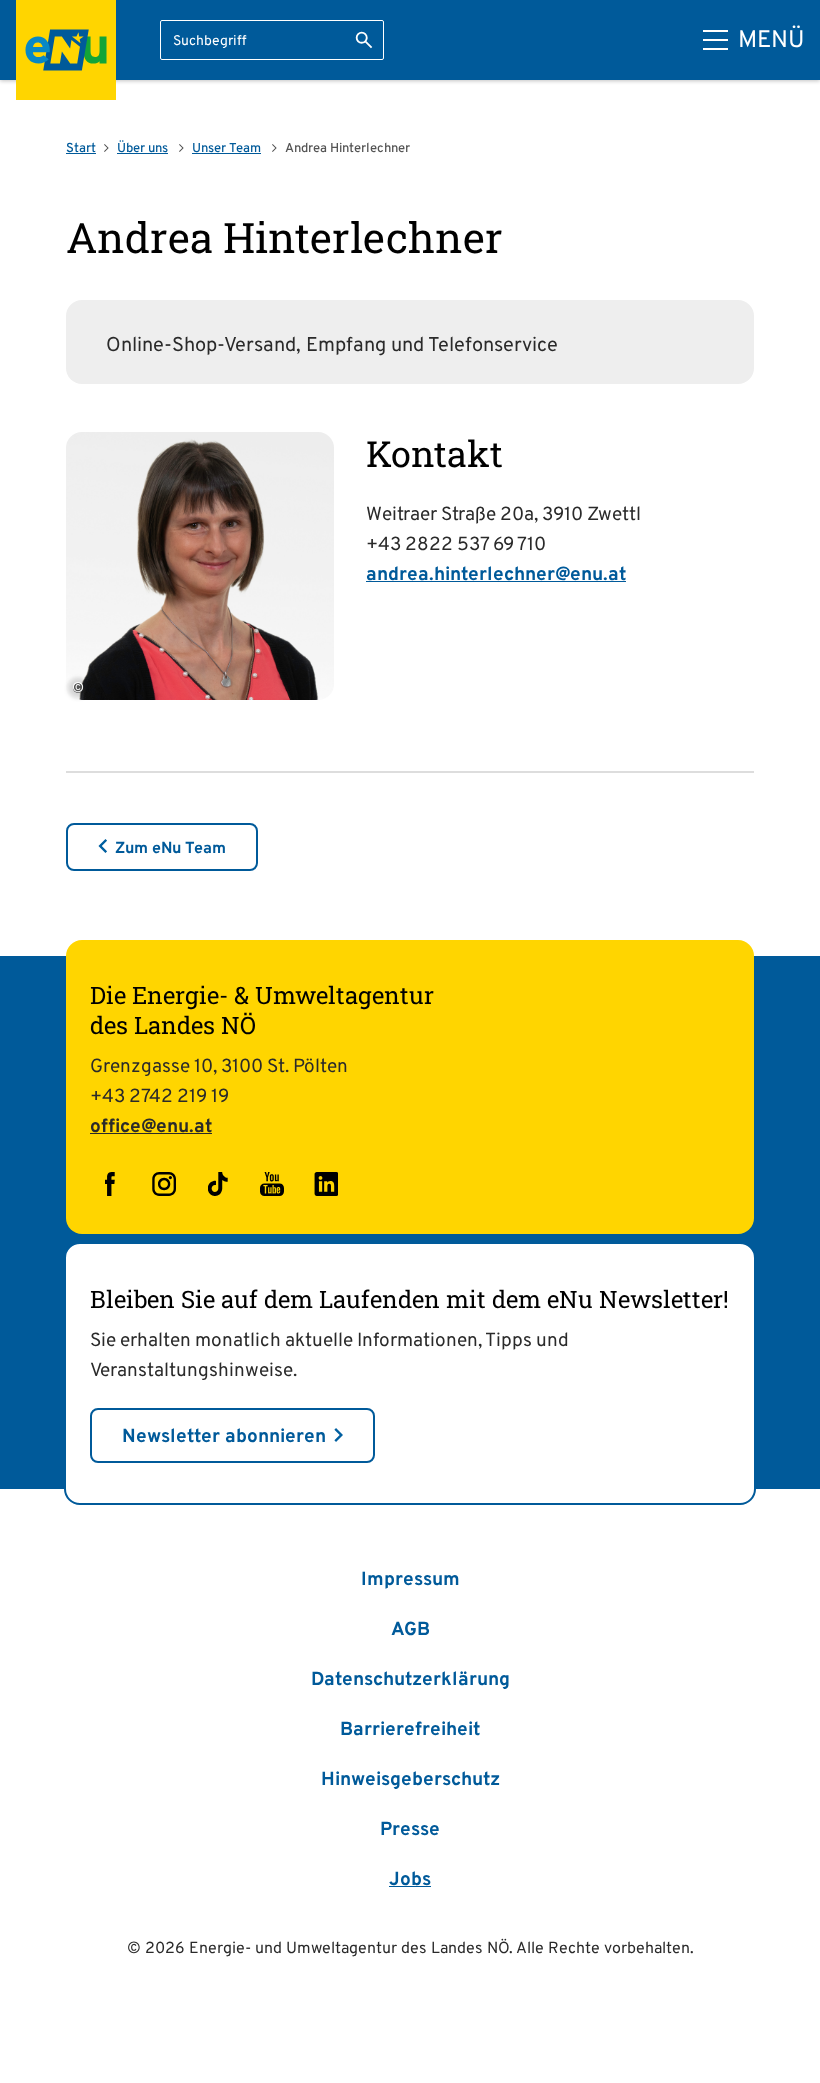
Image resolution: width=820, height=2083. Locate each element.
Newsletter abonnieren (224, 1437)
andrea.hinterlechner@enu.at (496, 575)
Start (81, 149)
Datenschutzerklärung (410, 1680)
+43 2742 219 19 (159, 1097)
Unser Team (226, 149)
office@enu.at (151, 1127)
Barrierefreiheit (410, 1730)
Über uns (142, 149)
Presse (410, 1830)
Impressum (410, 1580)
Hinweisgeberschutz (410, 1780)
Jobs (410, 1880)
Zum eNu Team (170, 849)
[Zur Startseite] (66, 50)
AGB (410, 1630)
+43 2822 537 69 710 (456, 545)
